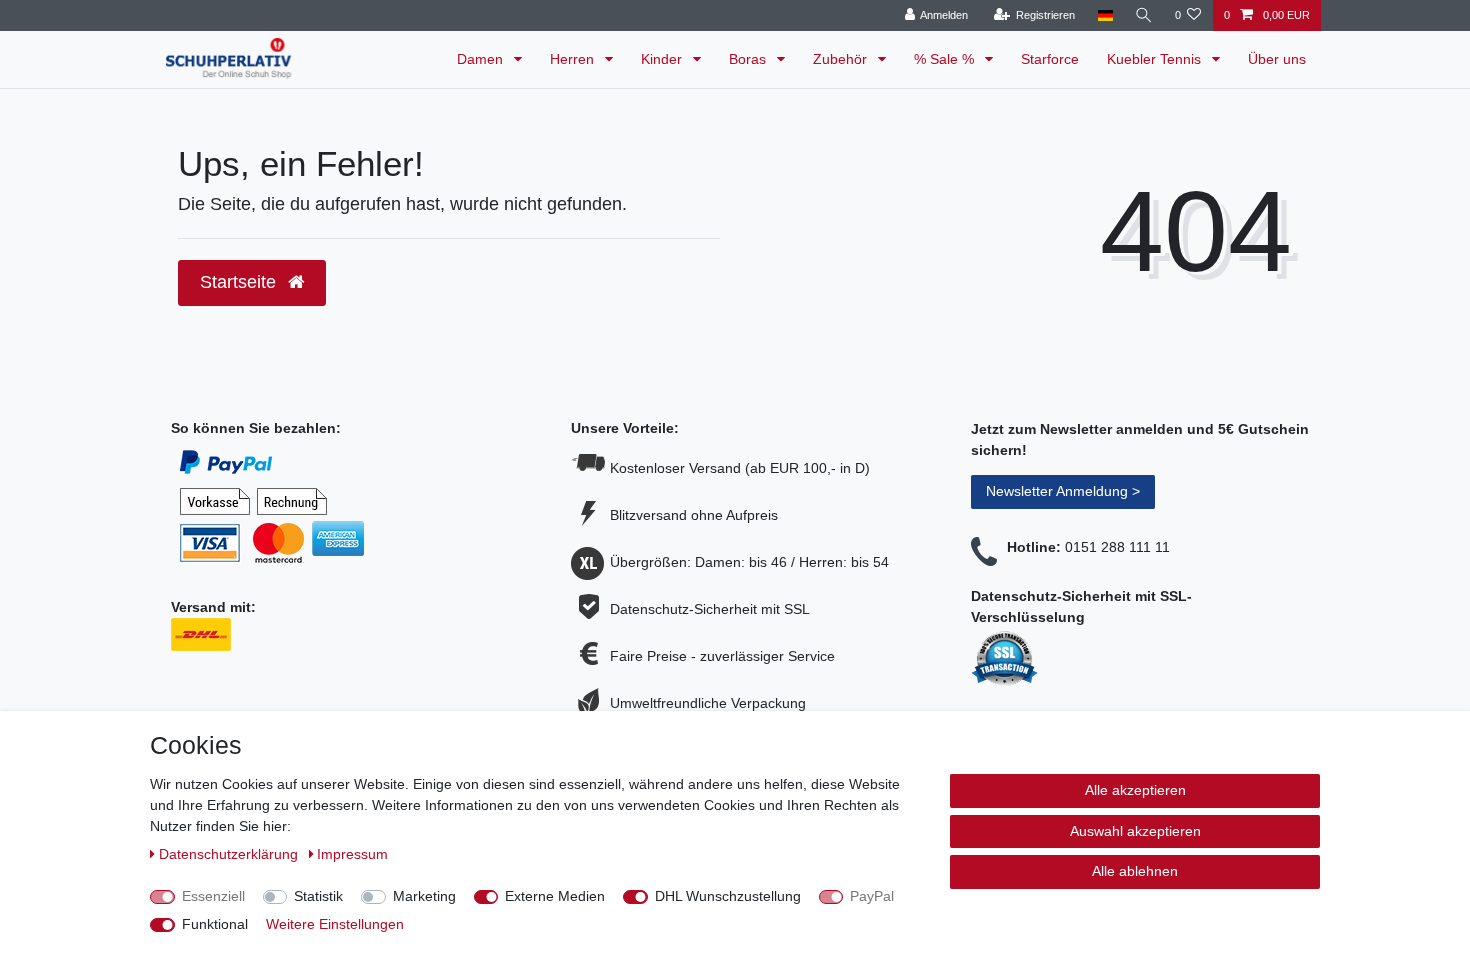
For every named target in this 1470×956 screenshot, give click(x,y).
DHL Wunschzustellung (728, 896)
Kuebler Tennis (1156, 59)
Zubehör (842, 59)
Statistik (318, 896)
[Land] (1104, 15)
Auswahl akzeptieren (1135, 831)
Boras (749, 59)
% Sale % (946, 59)
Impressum (352, 854)
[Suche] (1144, 15)
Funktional (215, 924)
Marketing (424, 896)
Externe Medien (555, 896)
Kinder (663, 59)
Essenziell (213, 896)
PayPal (872, 896)
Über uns (1277, 59)
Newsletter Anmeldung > (1063, 491)
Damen (482, 59)
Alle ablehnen (1135, 871)
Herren (574, 59)
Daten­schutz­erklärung (230, 854)
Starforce (1050, 59)
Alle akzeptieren (1135, 790)
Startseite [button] (240, 282)
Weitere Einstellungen (335, 924)
